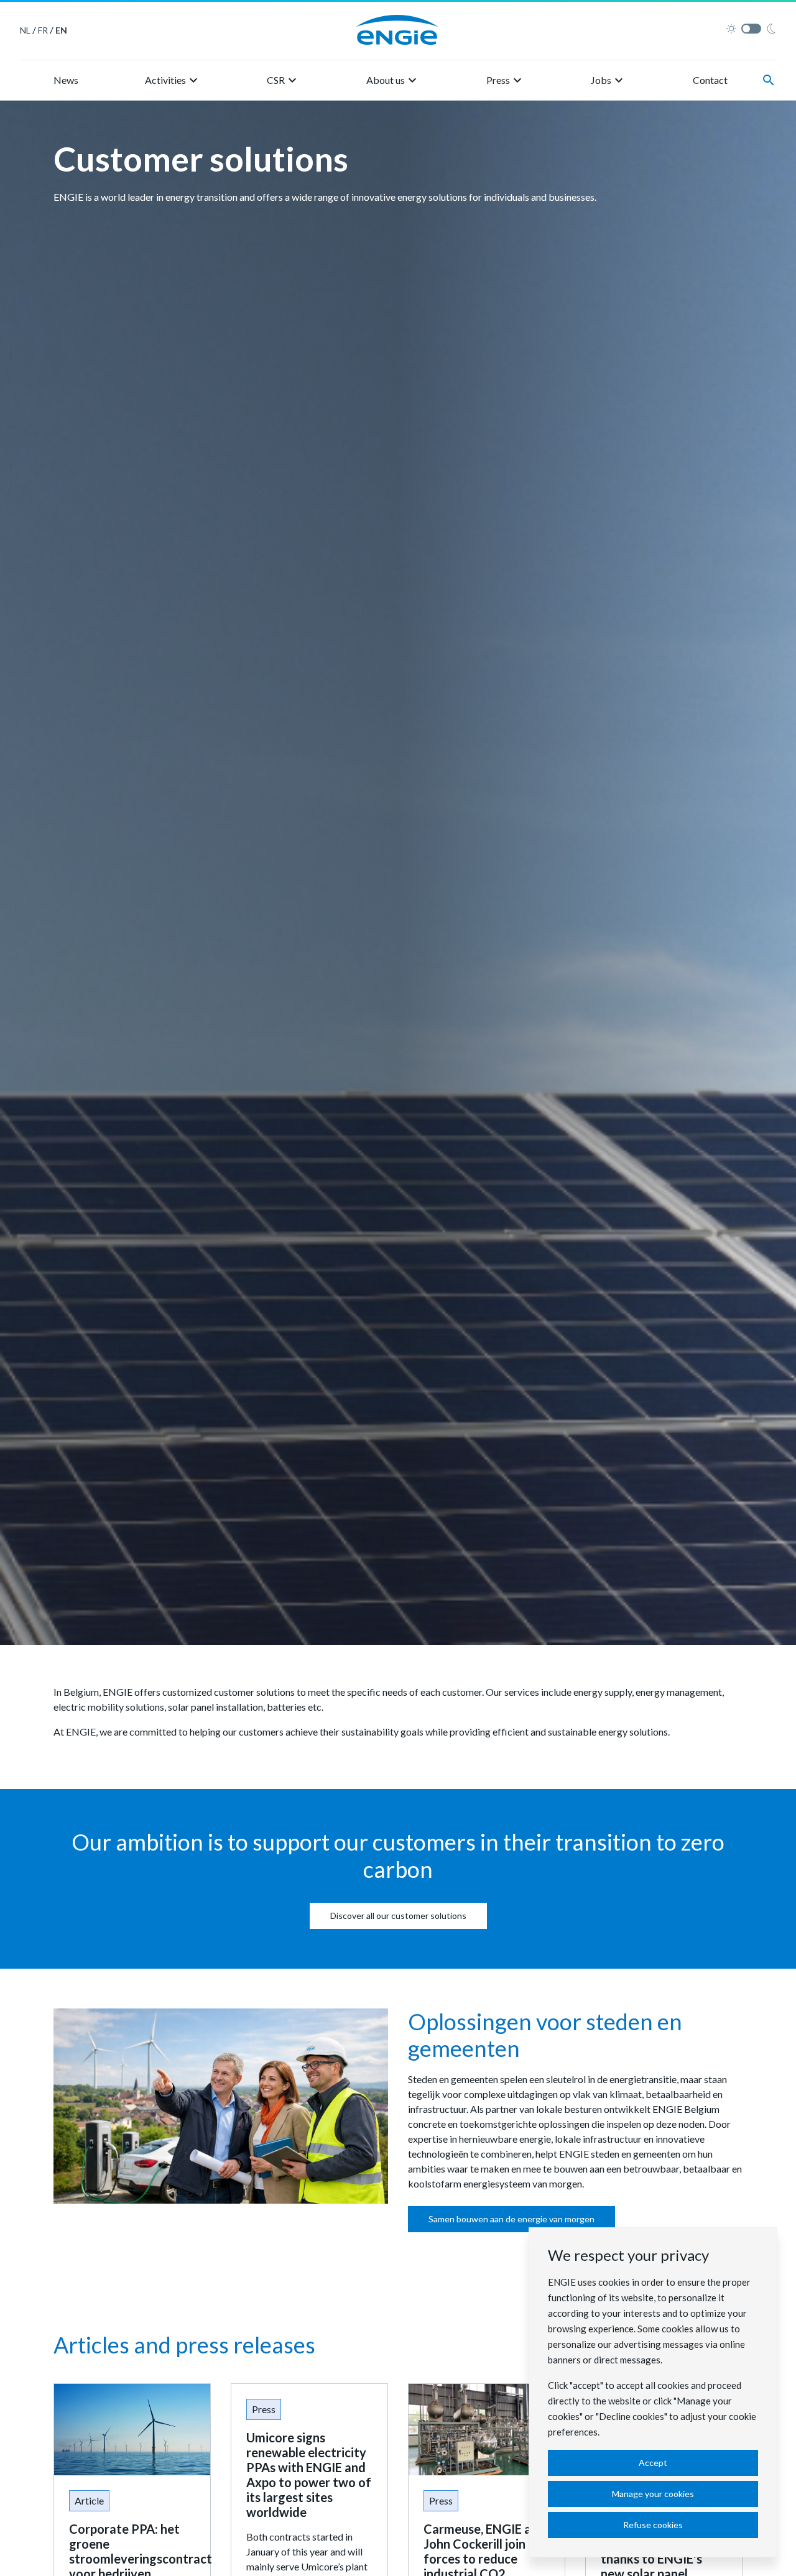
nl (25, 30)
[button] (173, 80)
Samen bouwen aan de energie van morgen (511, 2219)
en (61, 30)
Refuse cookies (653, 2525)
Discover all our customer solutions (398, 1916)
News (66, 80)
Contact (710, 80)
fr (43, 30)
